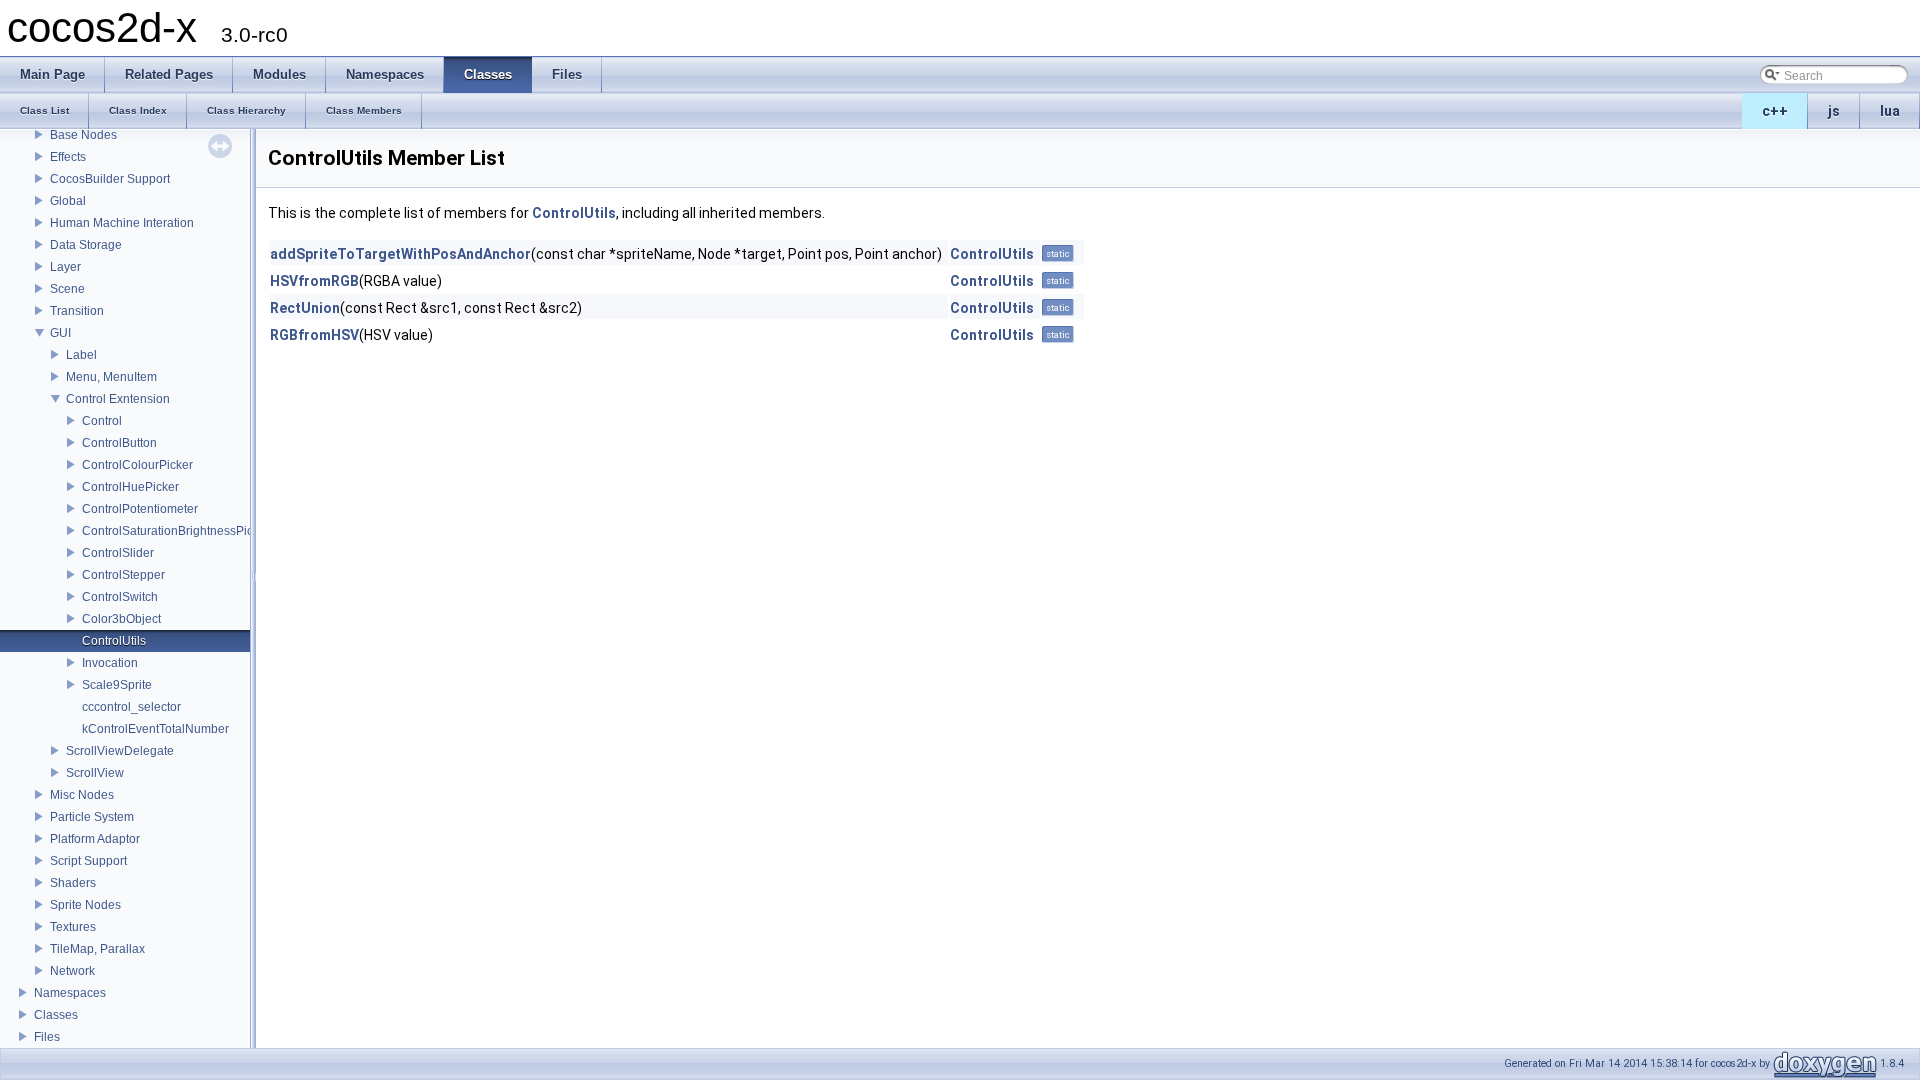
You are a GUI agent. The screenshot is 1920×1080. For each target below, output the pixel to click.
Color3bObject (121, 619)
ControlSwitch (120, 597)
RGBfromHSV (314, 335)
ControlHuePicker (130, 487)
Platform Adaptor (95, 839)
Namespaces (70, 993)
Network (72, 971)
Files (47, 1037)
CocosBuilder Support (110, 179)
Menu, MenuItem (111, 377)
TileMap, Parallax (97, 949)
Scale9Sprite (117, 685)
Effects (68, 157)
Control (102, 421)
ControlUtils (114, 641)
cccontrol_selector (131, 707)
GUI (60, 333)
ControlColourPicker (137, 465)
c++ (1775, 111)
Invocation (110, 663)
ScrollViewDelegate (120, 751)
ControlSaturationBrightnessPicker (176, 531)
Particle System (92, 817)
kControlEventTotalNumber (155, 729)
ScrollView (95, 773)
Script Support (88, 861)
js (1834, 111)
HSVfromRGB (314, 281)
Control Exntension (118, 399)
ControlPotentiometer (140, 509)
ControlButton (119, 443)
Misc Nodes (82, 795)
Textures (73, 927)
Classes (56, 1015)
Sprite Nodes (85, 905)
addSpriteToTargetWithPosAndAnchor (400, 254)
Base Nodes (83, 135)
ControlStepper (123, 575)
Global (68, 201)
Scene (67, 289)
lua (1890, 111)
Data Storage (86, 245)
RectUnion (305, 308)
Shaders (73, 883)
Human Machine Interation (122, 223)
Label (81, 355)
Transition (77, 311)
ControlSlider (118, 553)
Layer (65, 267)
